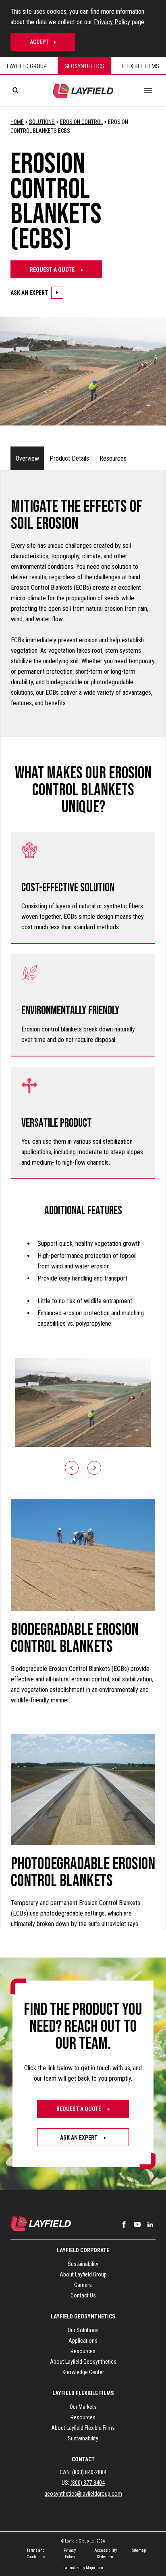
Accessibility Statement (106, 2554)
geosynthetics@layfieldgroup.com (83, 2494)
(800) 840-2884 (89, 2472)
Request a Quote (79, 2109)
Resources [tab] (113, 458)
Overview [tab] (27, 458)
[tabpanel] (83, 1200)
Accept (39, 42)
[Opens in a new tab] (124, 2224)
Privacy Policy (112, 22)
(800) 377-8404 (88, 2483)
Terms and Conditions (36, 2554)
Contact (83, 2459)
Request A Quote (53, 270)
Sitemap (139, 2550)
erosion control (81, 122)
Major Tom (94, 2568)
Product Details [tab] (69, 458)
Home (17, 122)
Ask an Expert (79, 2138)
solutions (42, 122)
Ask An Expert (29, 293)
